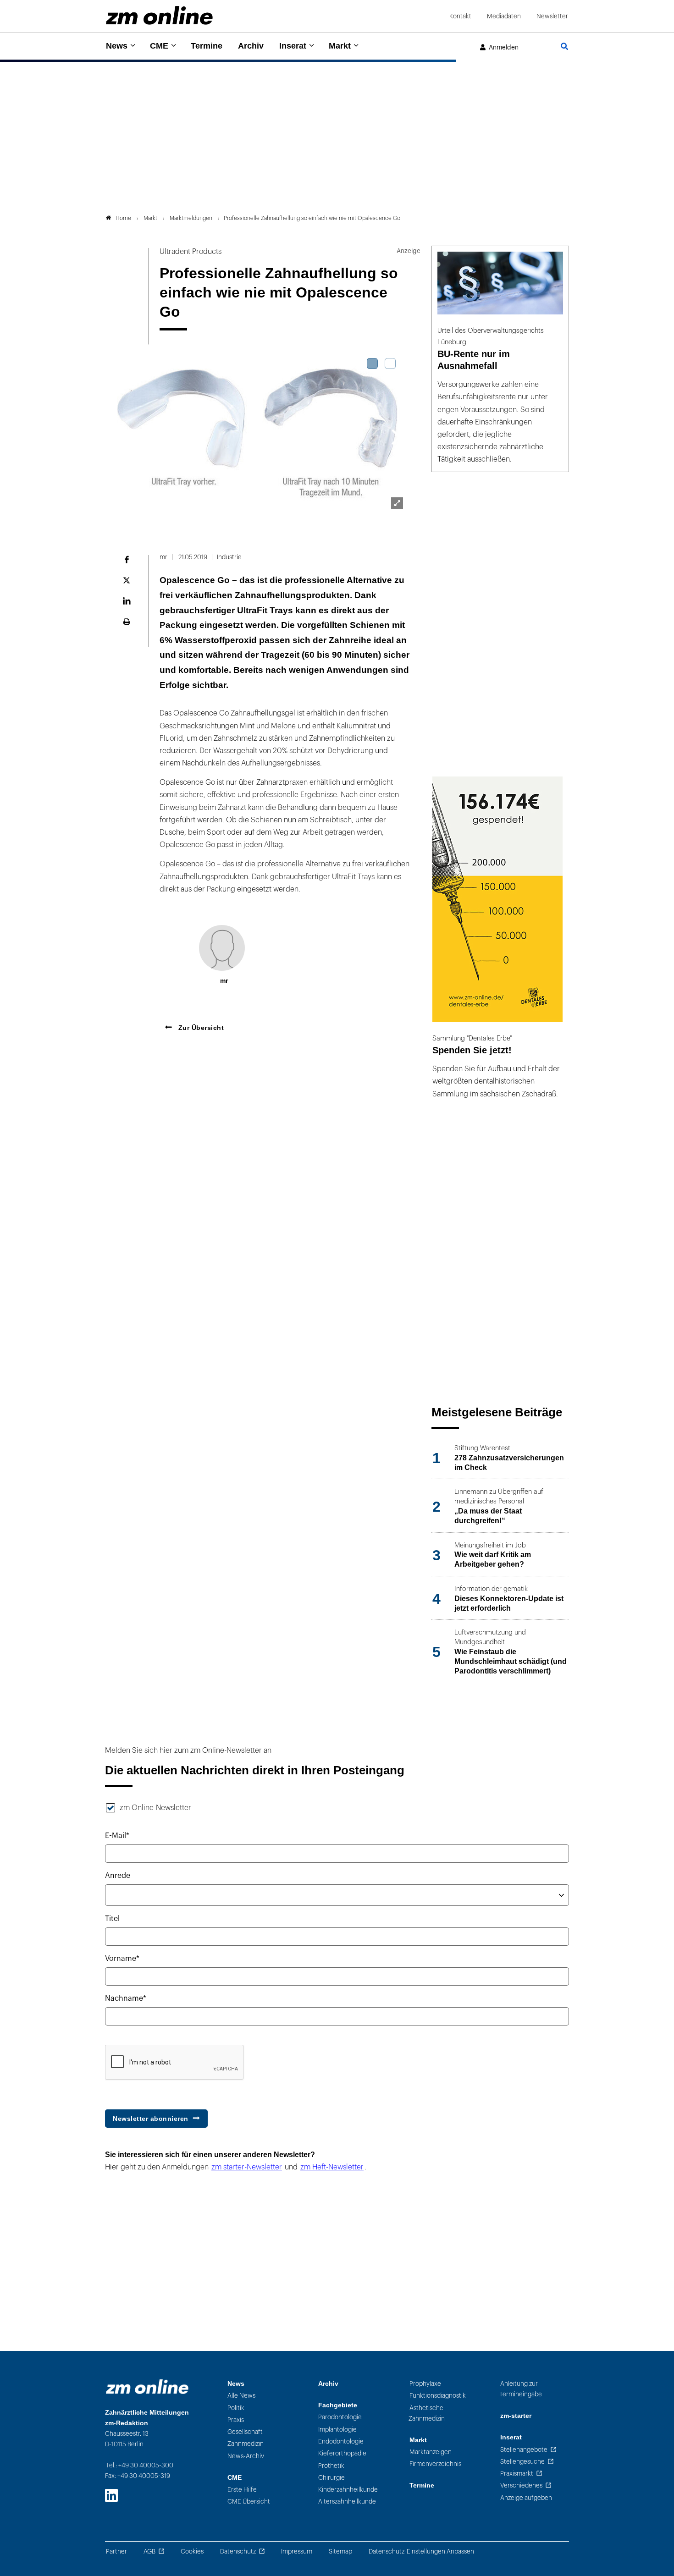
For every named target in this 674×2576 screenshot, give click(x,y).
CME (159, 46)
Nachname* (126, 1998)
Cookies (192, 2551)
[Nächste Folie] (396, 436)
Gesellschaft (245, 2432)
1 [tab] (372, 363)
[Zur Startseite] (159, 15)
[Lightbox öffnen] (397, 503)
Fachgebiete (338, 2405)
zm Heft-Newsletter (332, 2167)
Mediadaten (504, 16)
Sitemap (340, 2551)
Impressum (297, 2551)
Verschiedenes (521, 2485)
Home (123, 218)
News (117, 46)
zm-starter (516, 2416)
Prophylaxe (425, 2384)
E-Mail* (117, 1836)
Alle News (241, 2396)
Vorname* (122, 1959)
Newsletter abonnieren (151, 2119)
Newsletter (552, 16)
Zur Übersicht (200, 1028)
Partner (116, 2551)
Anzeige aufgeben (526, 2498)
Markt (340, 46)
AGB (149, 2551)
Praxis (236, 2420)
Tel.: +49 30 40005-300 (140, 2465)
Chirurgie (331, 2478)
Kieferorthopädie (342, 2453)
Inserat (293, 46)
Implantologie (337, 2430)
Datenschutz (238, 2551)
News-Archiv (246, 2456)
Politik (236, 2408)
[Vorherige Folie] (118, 436)
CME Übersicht (249, 2502)
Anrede (118, 1876)
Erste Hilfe (242, 2490)
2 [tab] (390, 363)
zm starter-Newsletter (247, 2167)
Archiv (251, 46)
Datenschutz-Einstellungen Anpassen (421, 2551)
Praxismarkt (517, 2474)
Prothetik (331, 2466)
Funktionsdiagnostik (438, 2396)
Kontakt (460, 16)
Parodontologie (340, 2417)
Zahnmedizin (246, 2444)
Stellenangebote (524, 2450)
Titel (112, 1919)
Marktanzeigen (431, 2452)
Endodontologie (341, 2441)
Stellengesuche (522, 2462)
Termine (207, 46)
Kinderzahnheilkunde (348, 2490)
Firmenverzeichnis (435, 2464)
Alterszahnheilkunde (347, 2502)
